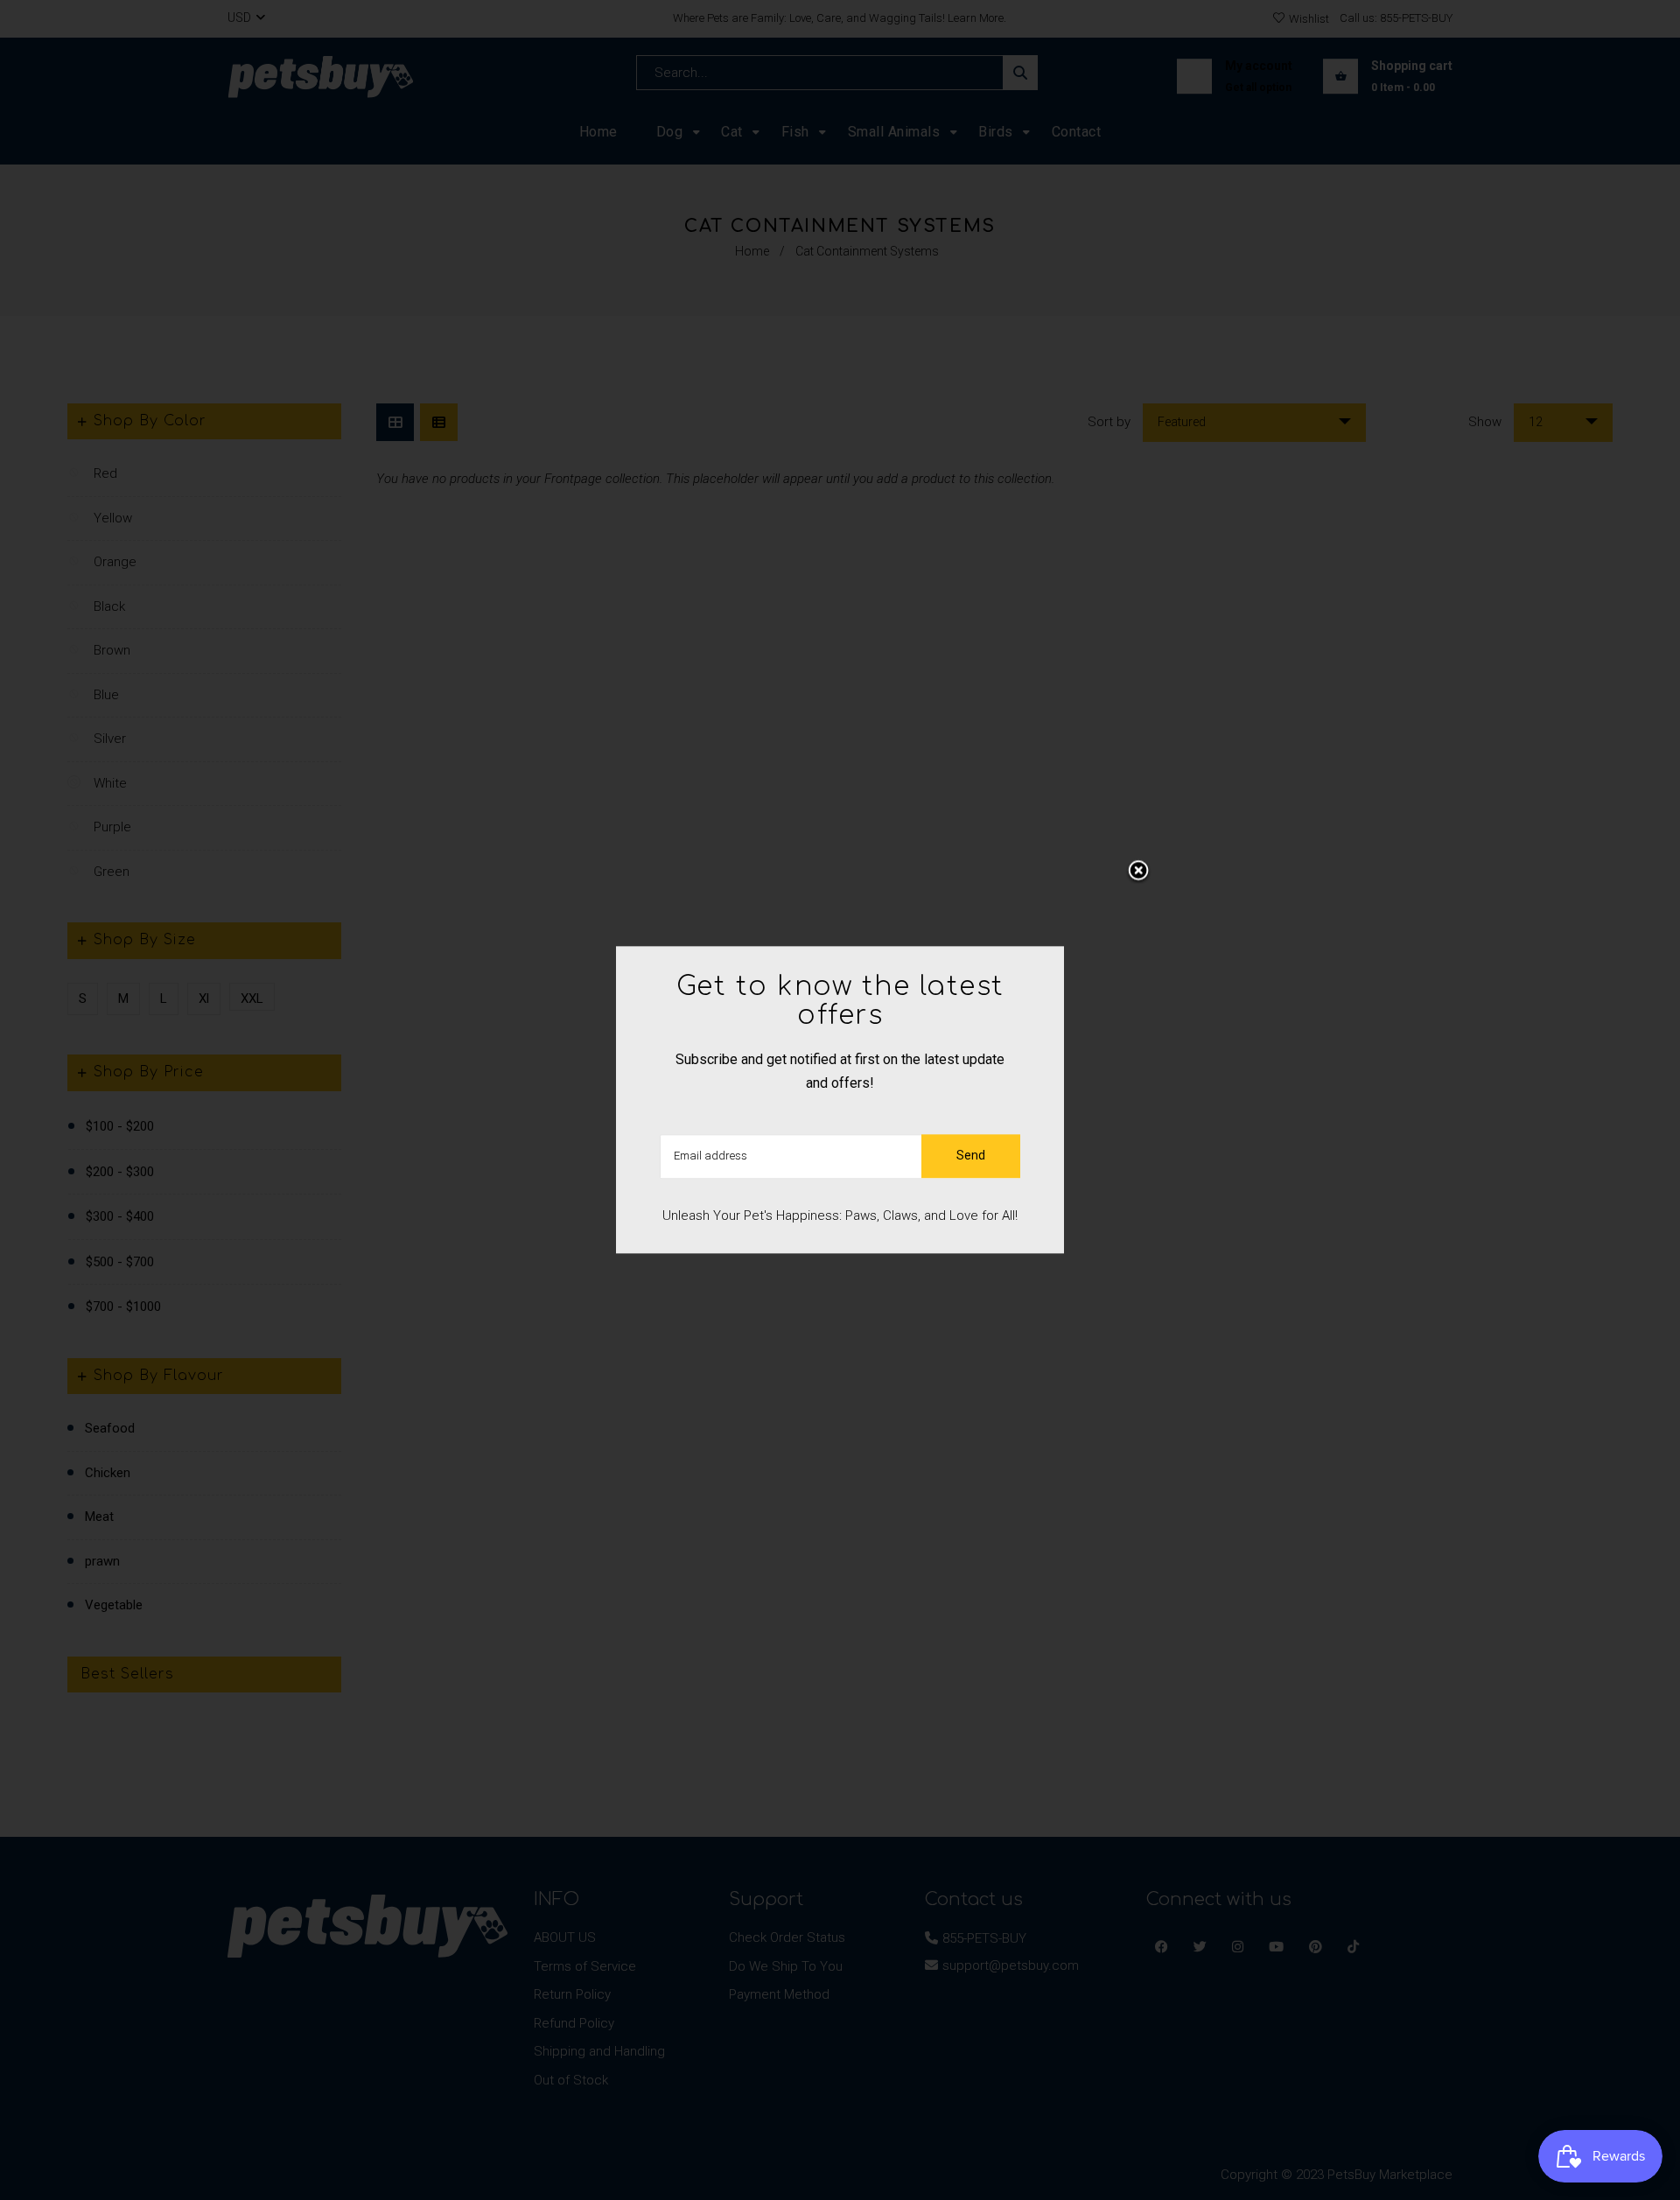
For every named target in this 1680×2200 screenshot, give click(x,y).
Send (971, 1156)
